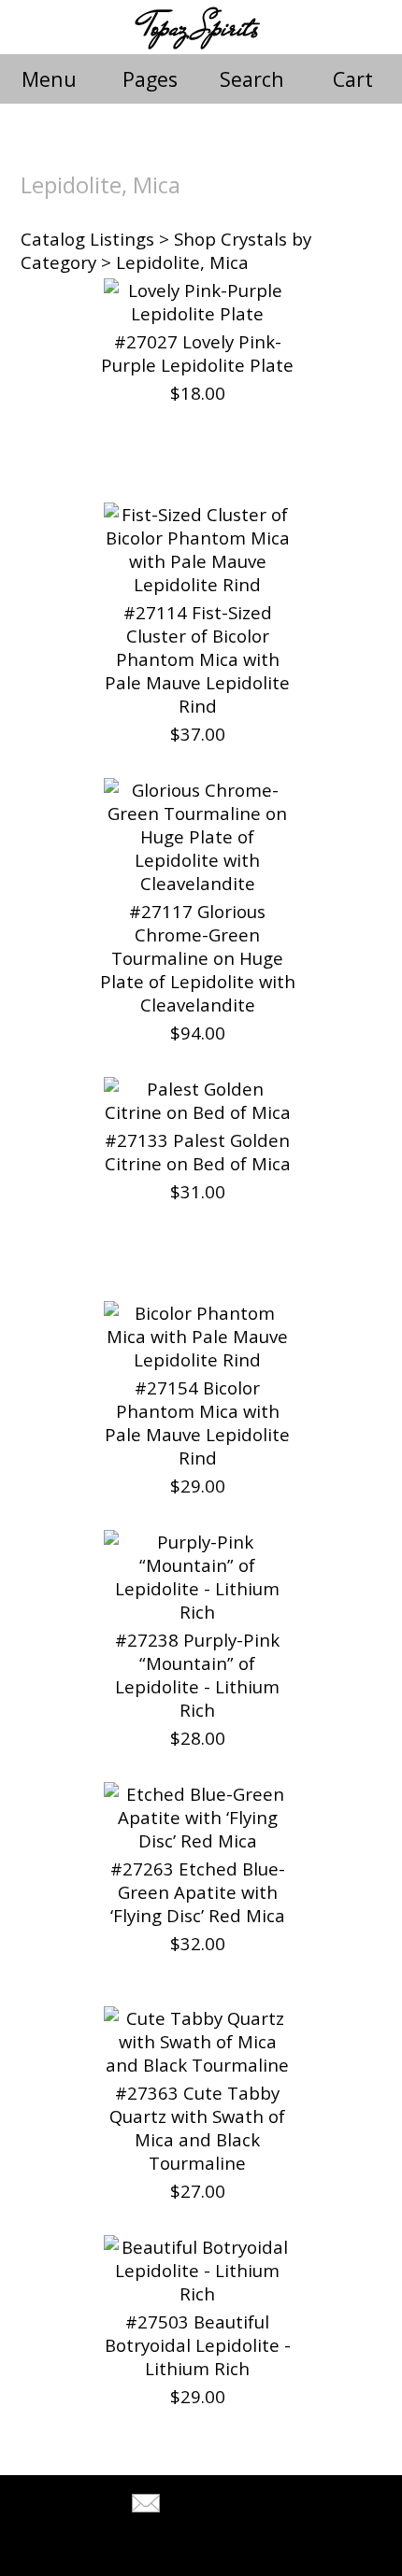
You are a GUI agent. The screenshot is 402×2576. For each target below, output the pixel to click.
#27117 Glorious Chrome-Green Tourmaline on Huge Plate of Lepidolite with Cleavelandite (198, 958)
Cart (353, 79)
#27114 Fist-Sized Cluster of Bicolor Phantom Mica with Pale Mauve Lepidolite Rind (197, 659)
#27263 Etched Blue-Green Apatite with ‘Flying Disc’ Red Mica (198, 1892)
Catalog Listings (87, 239)
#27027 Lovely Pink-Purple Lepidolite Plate (197, 353)
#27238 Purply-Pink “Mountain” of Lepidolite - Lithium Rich (197, 1675)
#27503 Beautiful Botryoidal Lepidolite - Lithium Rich (198, 2345)
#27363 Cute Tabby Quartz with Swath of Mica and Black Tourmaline (197, 2128)
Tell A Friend (217, 2505)
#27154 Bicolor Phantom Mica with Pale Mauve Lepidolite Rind (197, 1422)
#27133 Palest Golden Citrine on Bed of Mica (198, 1152)
